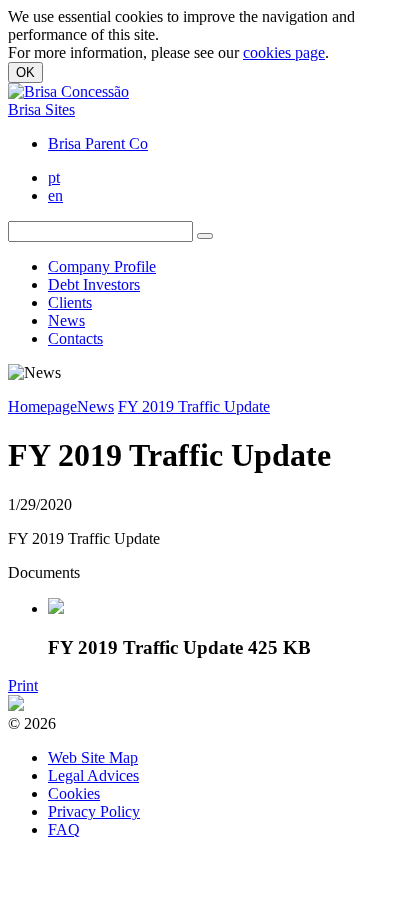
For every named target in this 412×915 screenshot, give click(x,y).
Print (23, 685)
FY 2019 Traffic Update (194, 406)
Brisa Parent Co (98, 143)
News (66, 320)
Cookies (74, 793)
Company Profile (102, 266)
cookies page (284, 52)
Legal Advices (93, 775)
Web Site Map (93, 757)
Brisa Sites (41, 109)
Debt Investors (94, 284)
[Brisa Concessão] (68, 91)
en (55, 195)
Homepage (42, 406)
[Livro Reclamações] (16, 705)
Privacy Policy (94, 811)
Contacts (75, 338)
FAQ (64, 829)
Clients (70, 302)
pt (54, 177)
